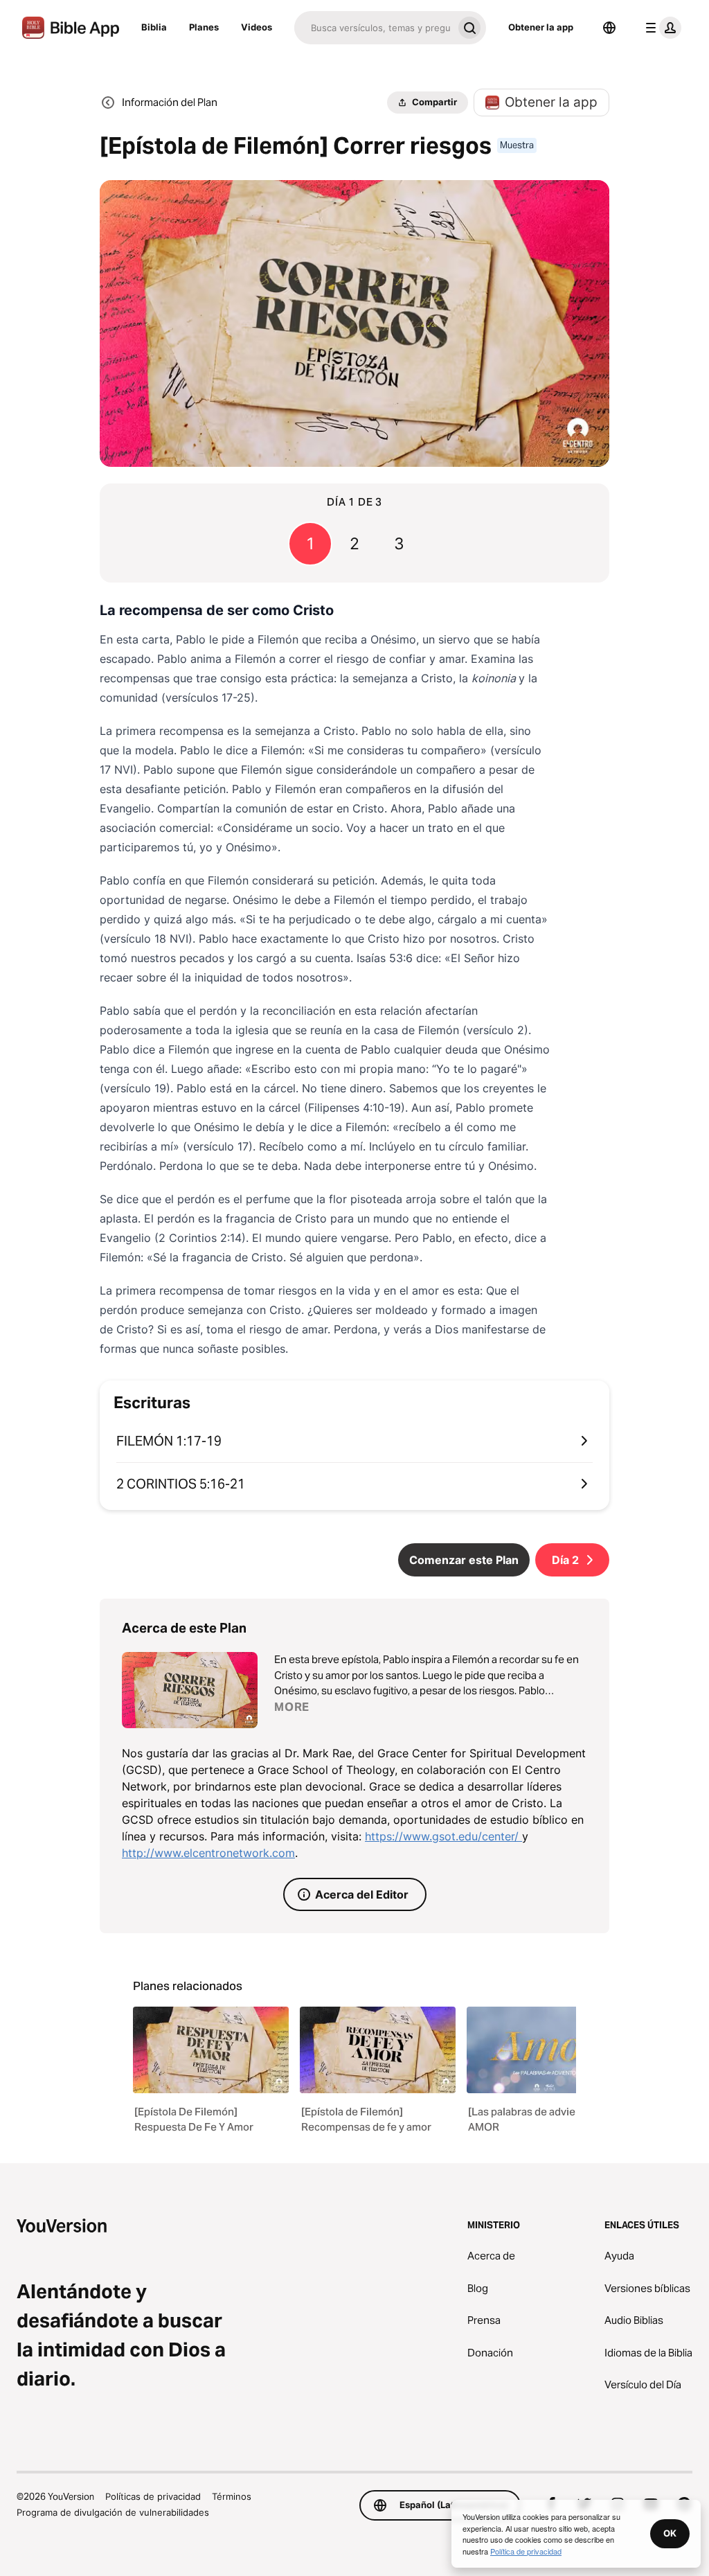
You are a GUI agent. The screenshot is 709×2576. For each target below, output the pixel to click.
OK (670, 2533)
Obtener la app (541, 27)
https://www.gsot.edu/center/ (443, 1836)
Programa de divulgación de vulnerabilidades (113, 2512)
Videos (257, 27)
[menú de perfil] (661, 28)
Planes (204, 27)
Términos (232, 2496)
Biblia (154, 27)
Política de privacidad (526, 2551)
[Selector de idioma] (609, 28)
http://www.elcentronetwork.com (208, 1853)
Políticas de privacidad (153, 2496)
